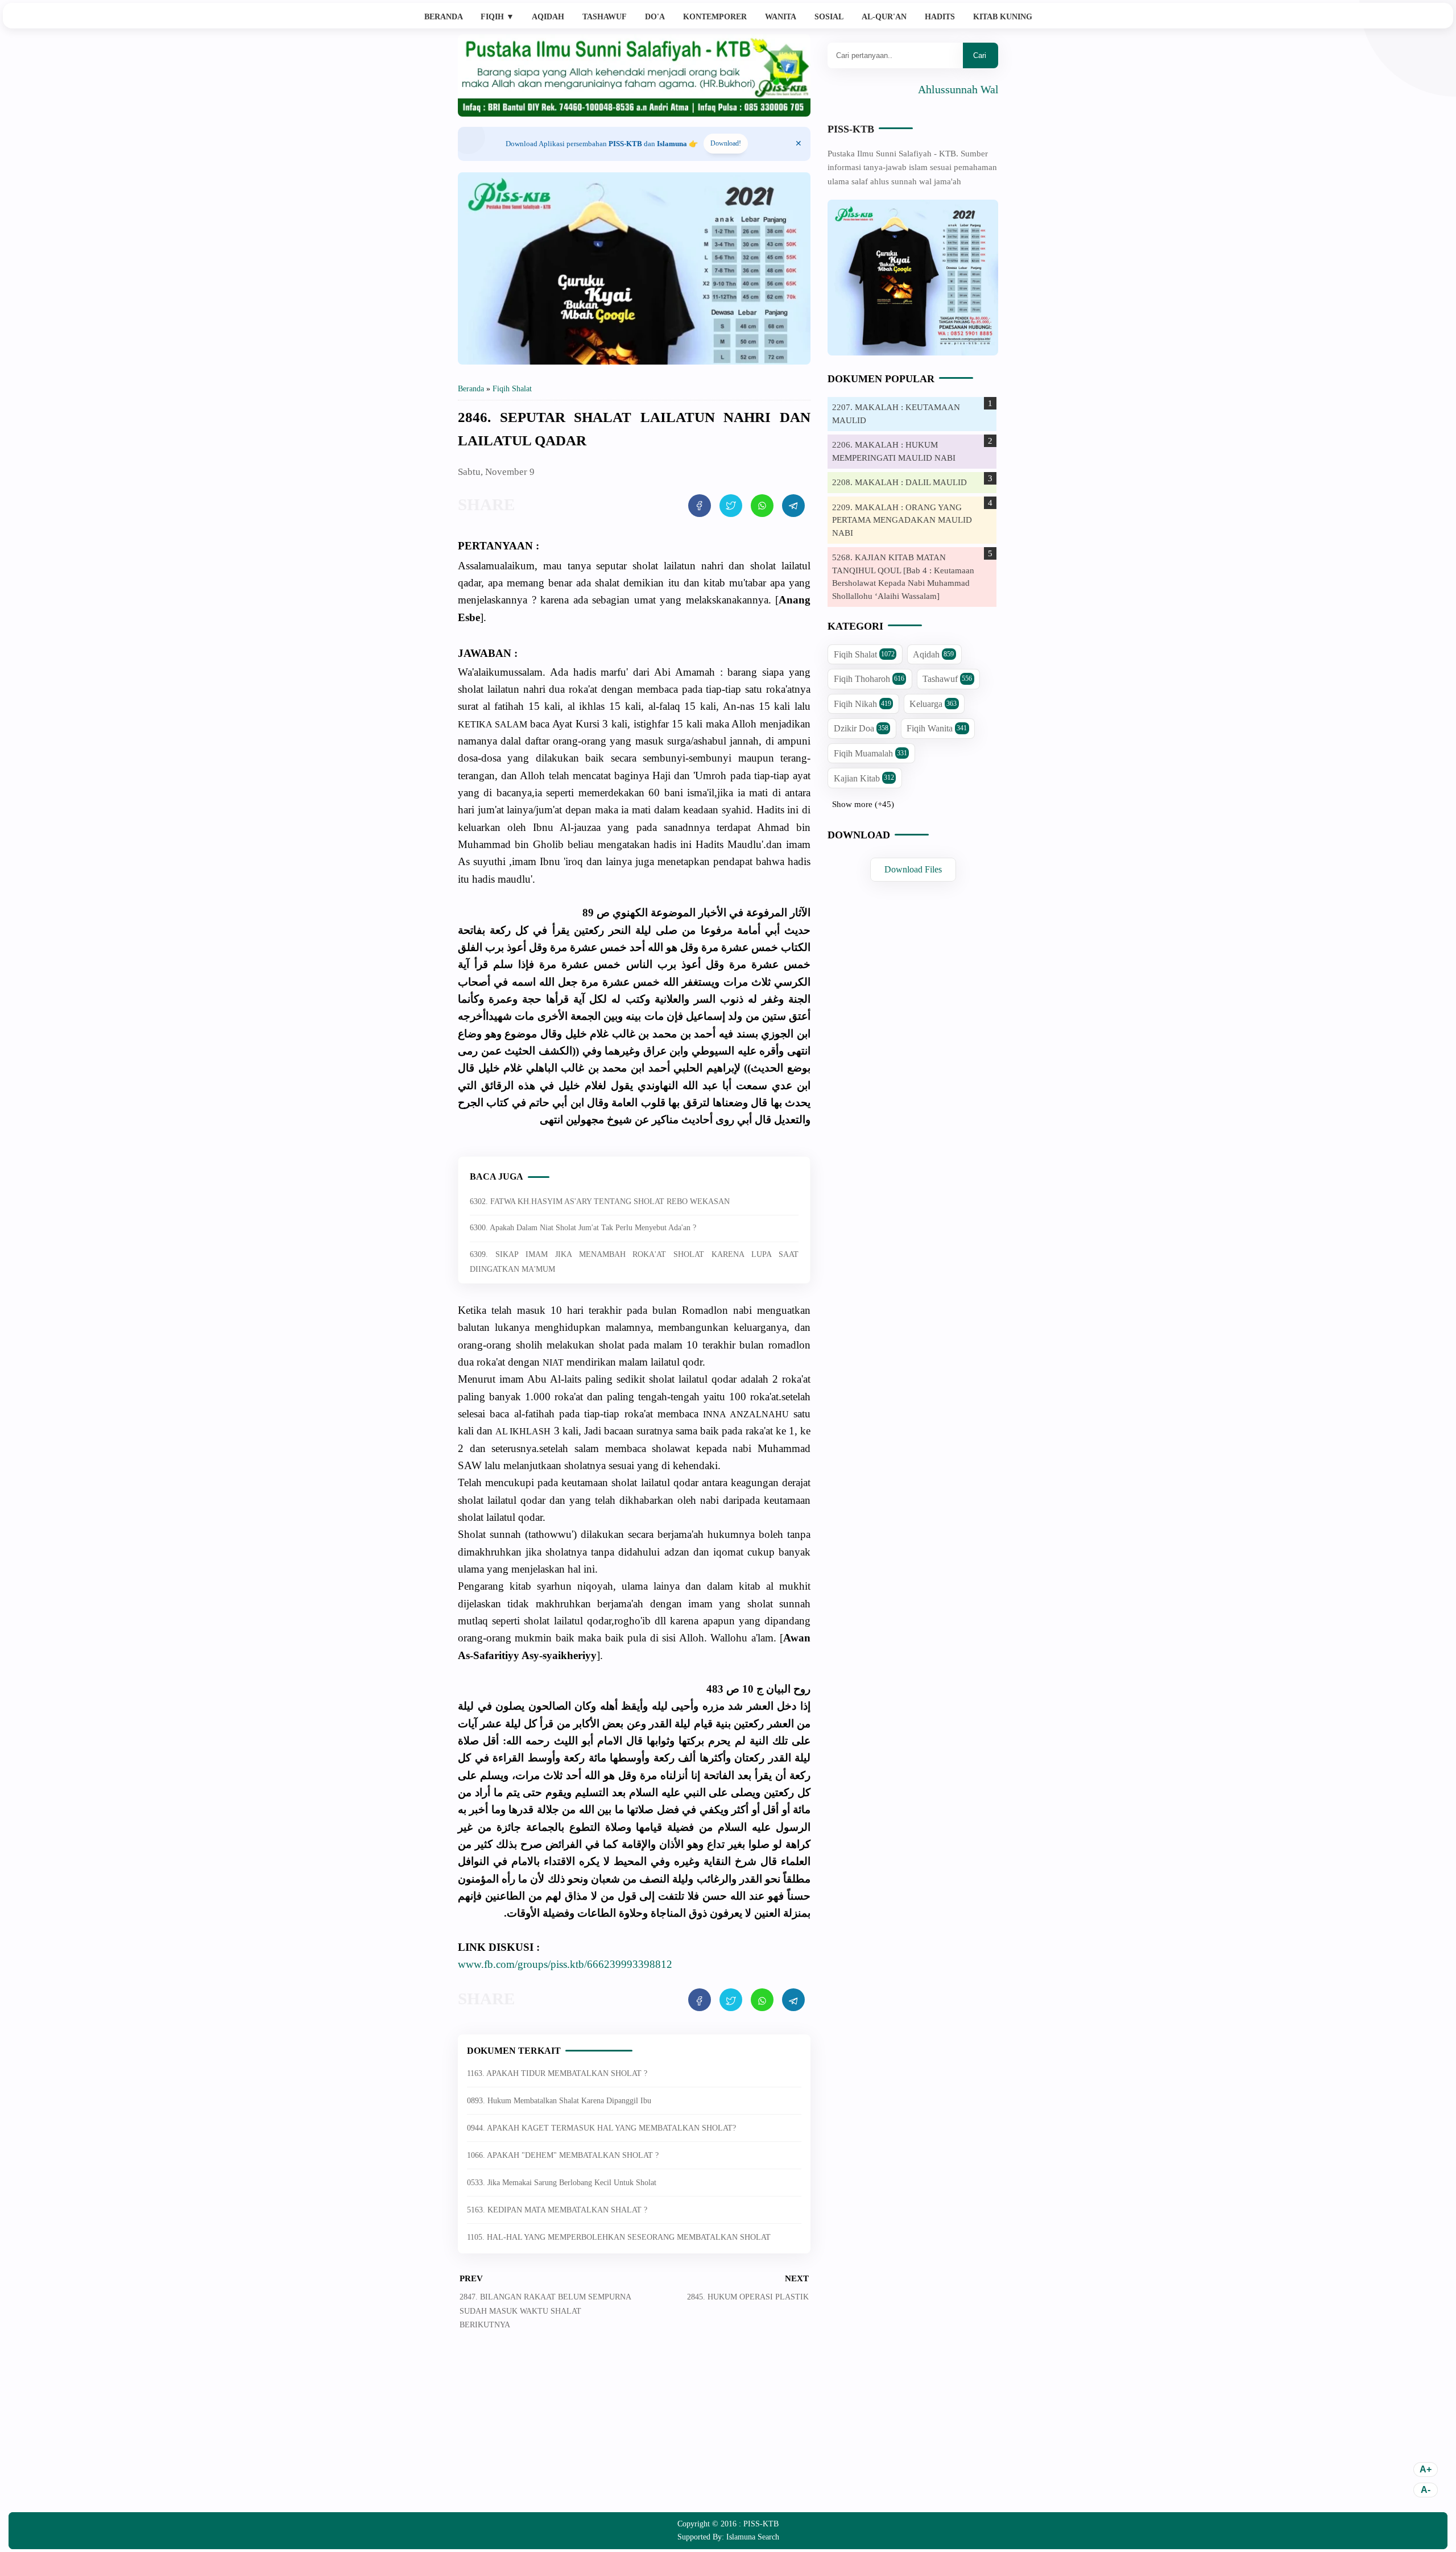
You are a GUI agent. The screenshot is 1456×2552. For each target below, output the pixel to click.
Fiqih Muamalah (870, 753)
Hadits (940, 17)
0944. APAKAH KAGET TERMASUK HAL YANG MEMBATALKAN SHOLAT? (601, 2128)
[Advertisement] (634, 2430)
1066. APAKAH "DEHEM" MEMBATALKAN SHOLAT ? (563, 2155)
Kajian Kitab (864, 778)
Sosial (829, 17)
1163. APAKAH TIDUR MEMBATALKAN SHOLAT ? (557, 2073)
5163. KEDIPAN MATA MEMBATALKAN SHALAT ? (557, 2210)
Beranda (444, 17)
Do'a (655, 17)
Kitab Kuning (1003, 17)
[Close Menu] (799, 144)
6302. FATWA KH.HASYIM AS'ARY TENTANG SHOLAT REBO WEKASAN (600, 1201)
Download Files (913, 870)
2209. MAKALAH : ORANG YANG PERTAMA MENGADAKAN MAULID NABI (902, 520)
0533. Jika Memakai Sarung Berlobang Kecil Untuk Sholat (562, 2183)
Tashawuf (605, 17)
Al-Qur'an (884, 17)
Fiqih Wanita (937, 729)
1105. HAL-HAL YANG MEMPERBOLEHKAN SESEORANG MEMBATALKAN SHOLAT (619, 2237)
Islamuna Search (753, 2537)
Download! (726, 143)
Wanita (781, 17)
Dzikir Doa (861, 729)
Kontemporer (715, 17)
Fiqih (497, 17)
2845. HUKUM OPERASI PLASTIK (748, 2297)
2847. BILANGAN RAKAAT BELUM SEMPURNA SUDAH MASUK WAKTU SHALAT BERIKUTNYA (545, 2311)
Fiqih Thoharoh (869, 679)
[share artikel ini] (700, 506)
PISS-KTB (851, 129)
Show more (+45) (863, 804)
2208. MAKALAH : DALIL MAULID (899, 482)
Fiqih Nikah (863, 704)
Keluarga (933, 704)
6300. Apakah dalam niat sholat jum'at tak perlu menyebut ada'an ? (583, 1228)
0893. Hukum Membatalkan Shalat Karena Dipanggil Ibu (559, 2101)
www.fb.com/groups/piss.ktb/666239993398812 (565, 1964)
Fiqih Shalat (864, 654)
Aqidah (548, 17)
